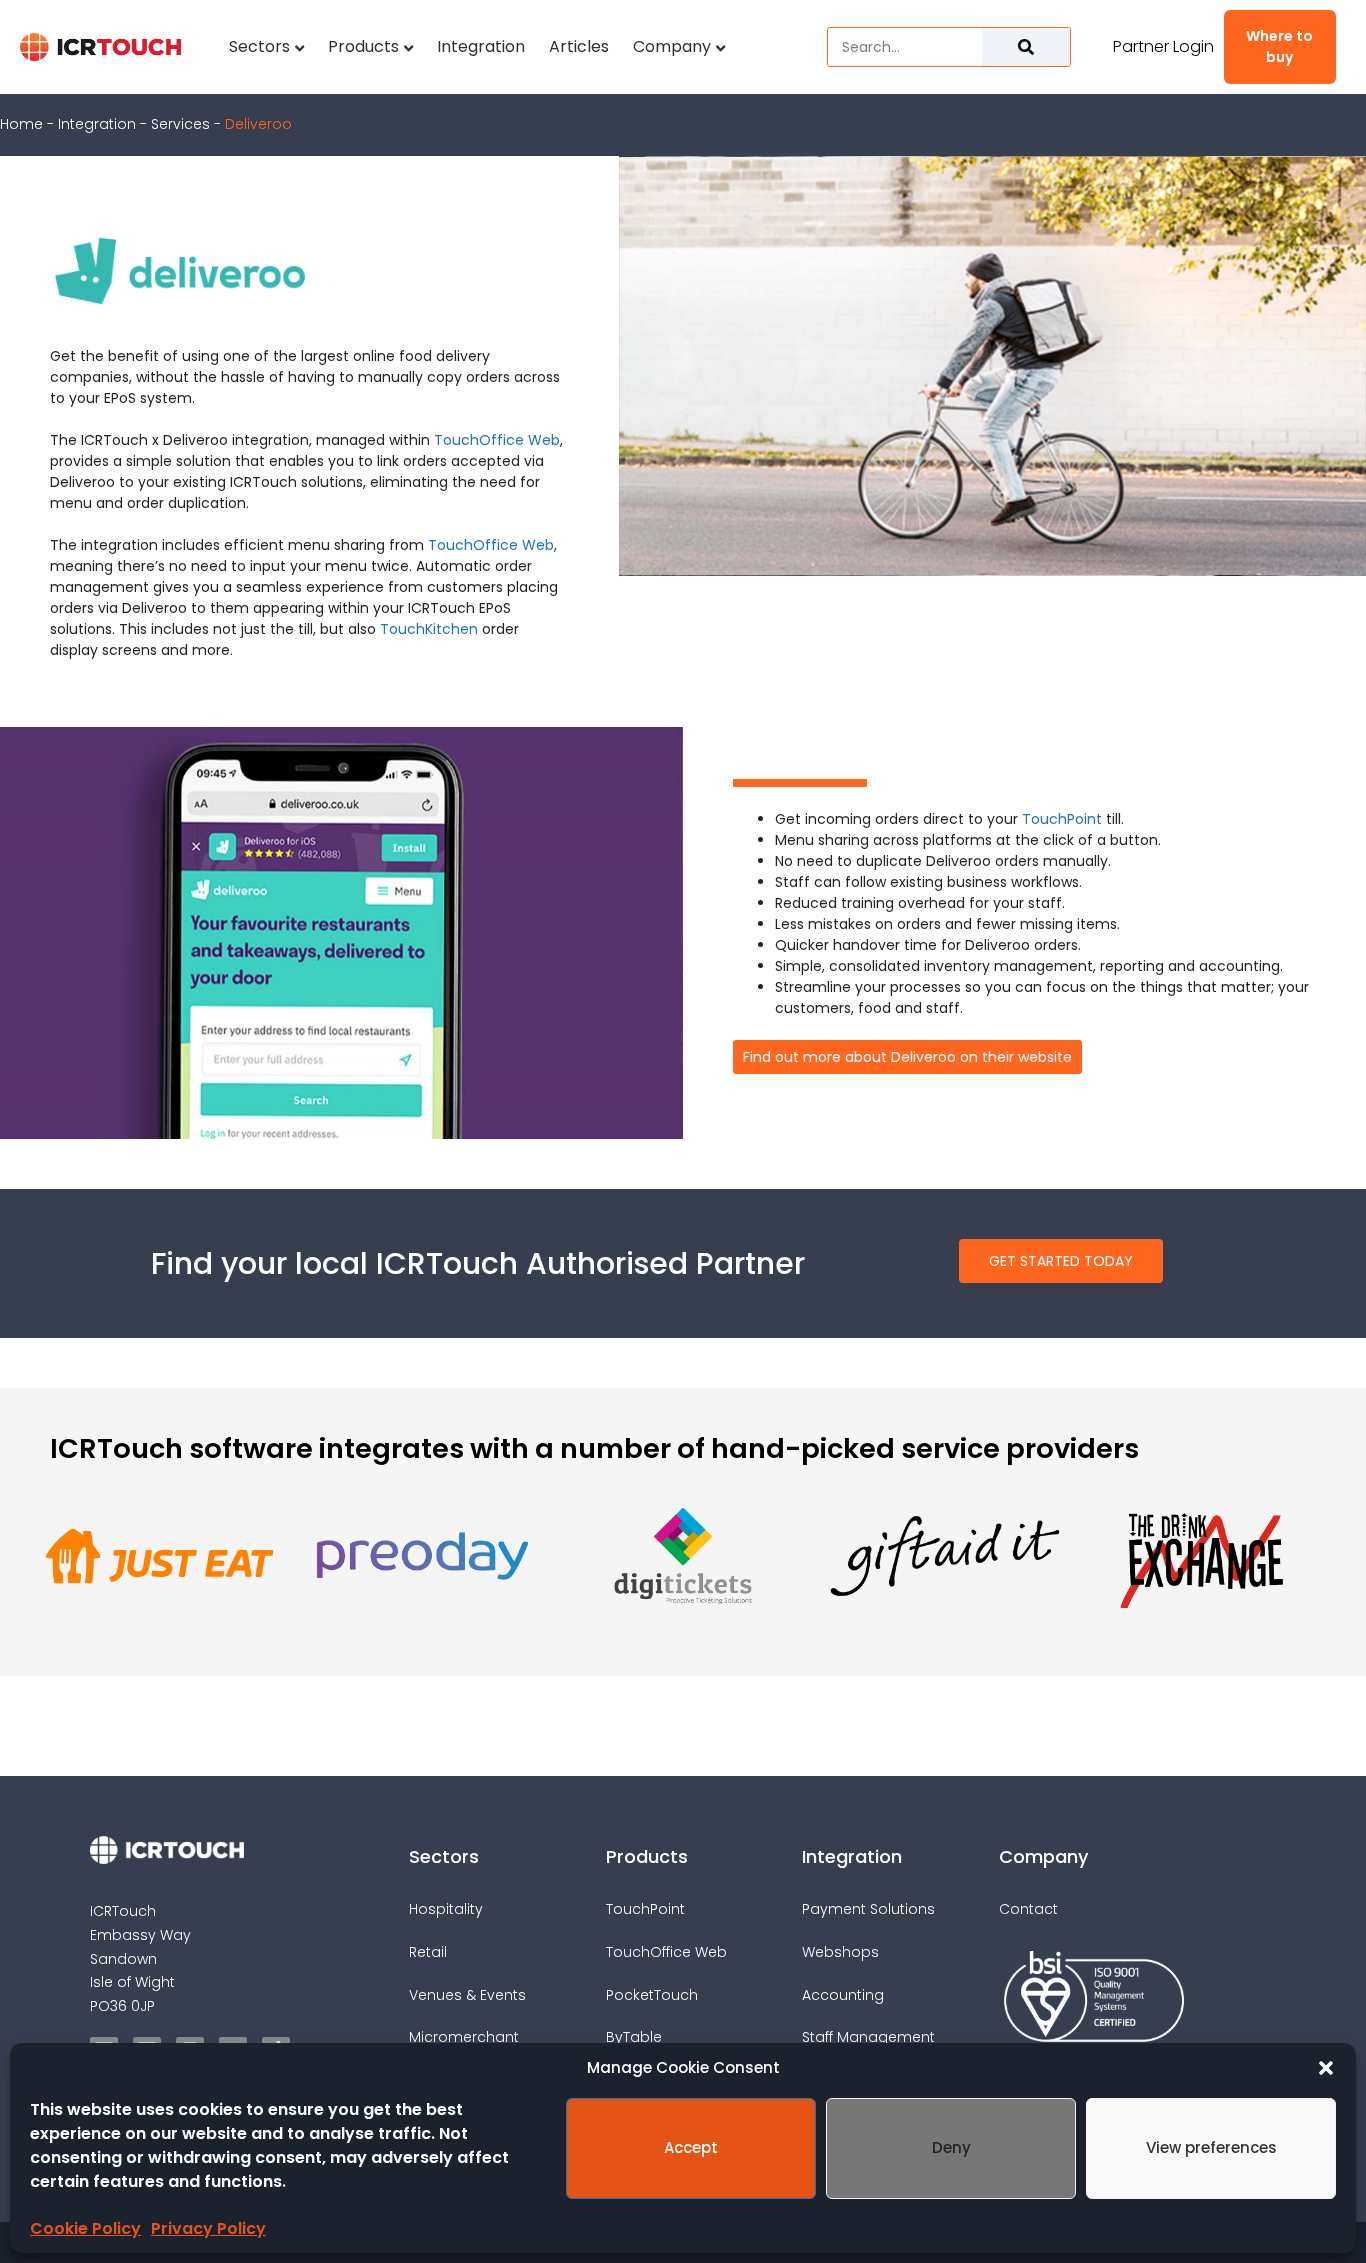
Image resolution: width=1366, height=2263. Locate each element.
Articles (579, 46)
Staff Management (868, 2037)
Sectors (259, 46)
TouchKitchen (429, 629)
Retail (428, 1952)
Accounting (843, 1995)
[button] (1326, 2068)
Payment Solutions (868, 1909)
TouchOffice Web (497, 440)
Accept (691, 2147)
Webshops (840, 1952)
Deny (951, 2147)
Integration (481, 46)
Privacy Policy (208, 2228)
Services (180, 124)
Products (363, 46)
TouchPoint (1062, 819)
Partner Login (1163, 46)
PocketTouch (652, 1995)
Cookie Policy (85, 2228)
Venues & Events (467, 1995)
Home (21, 124)
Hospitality (446, 1909)
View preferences (1211, 2147)
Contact (1028, 1909)
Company (672, 46)
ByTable (634, 2037)
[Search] (1026, 47)
